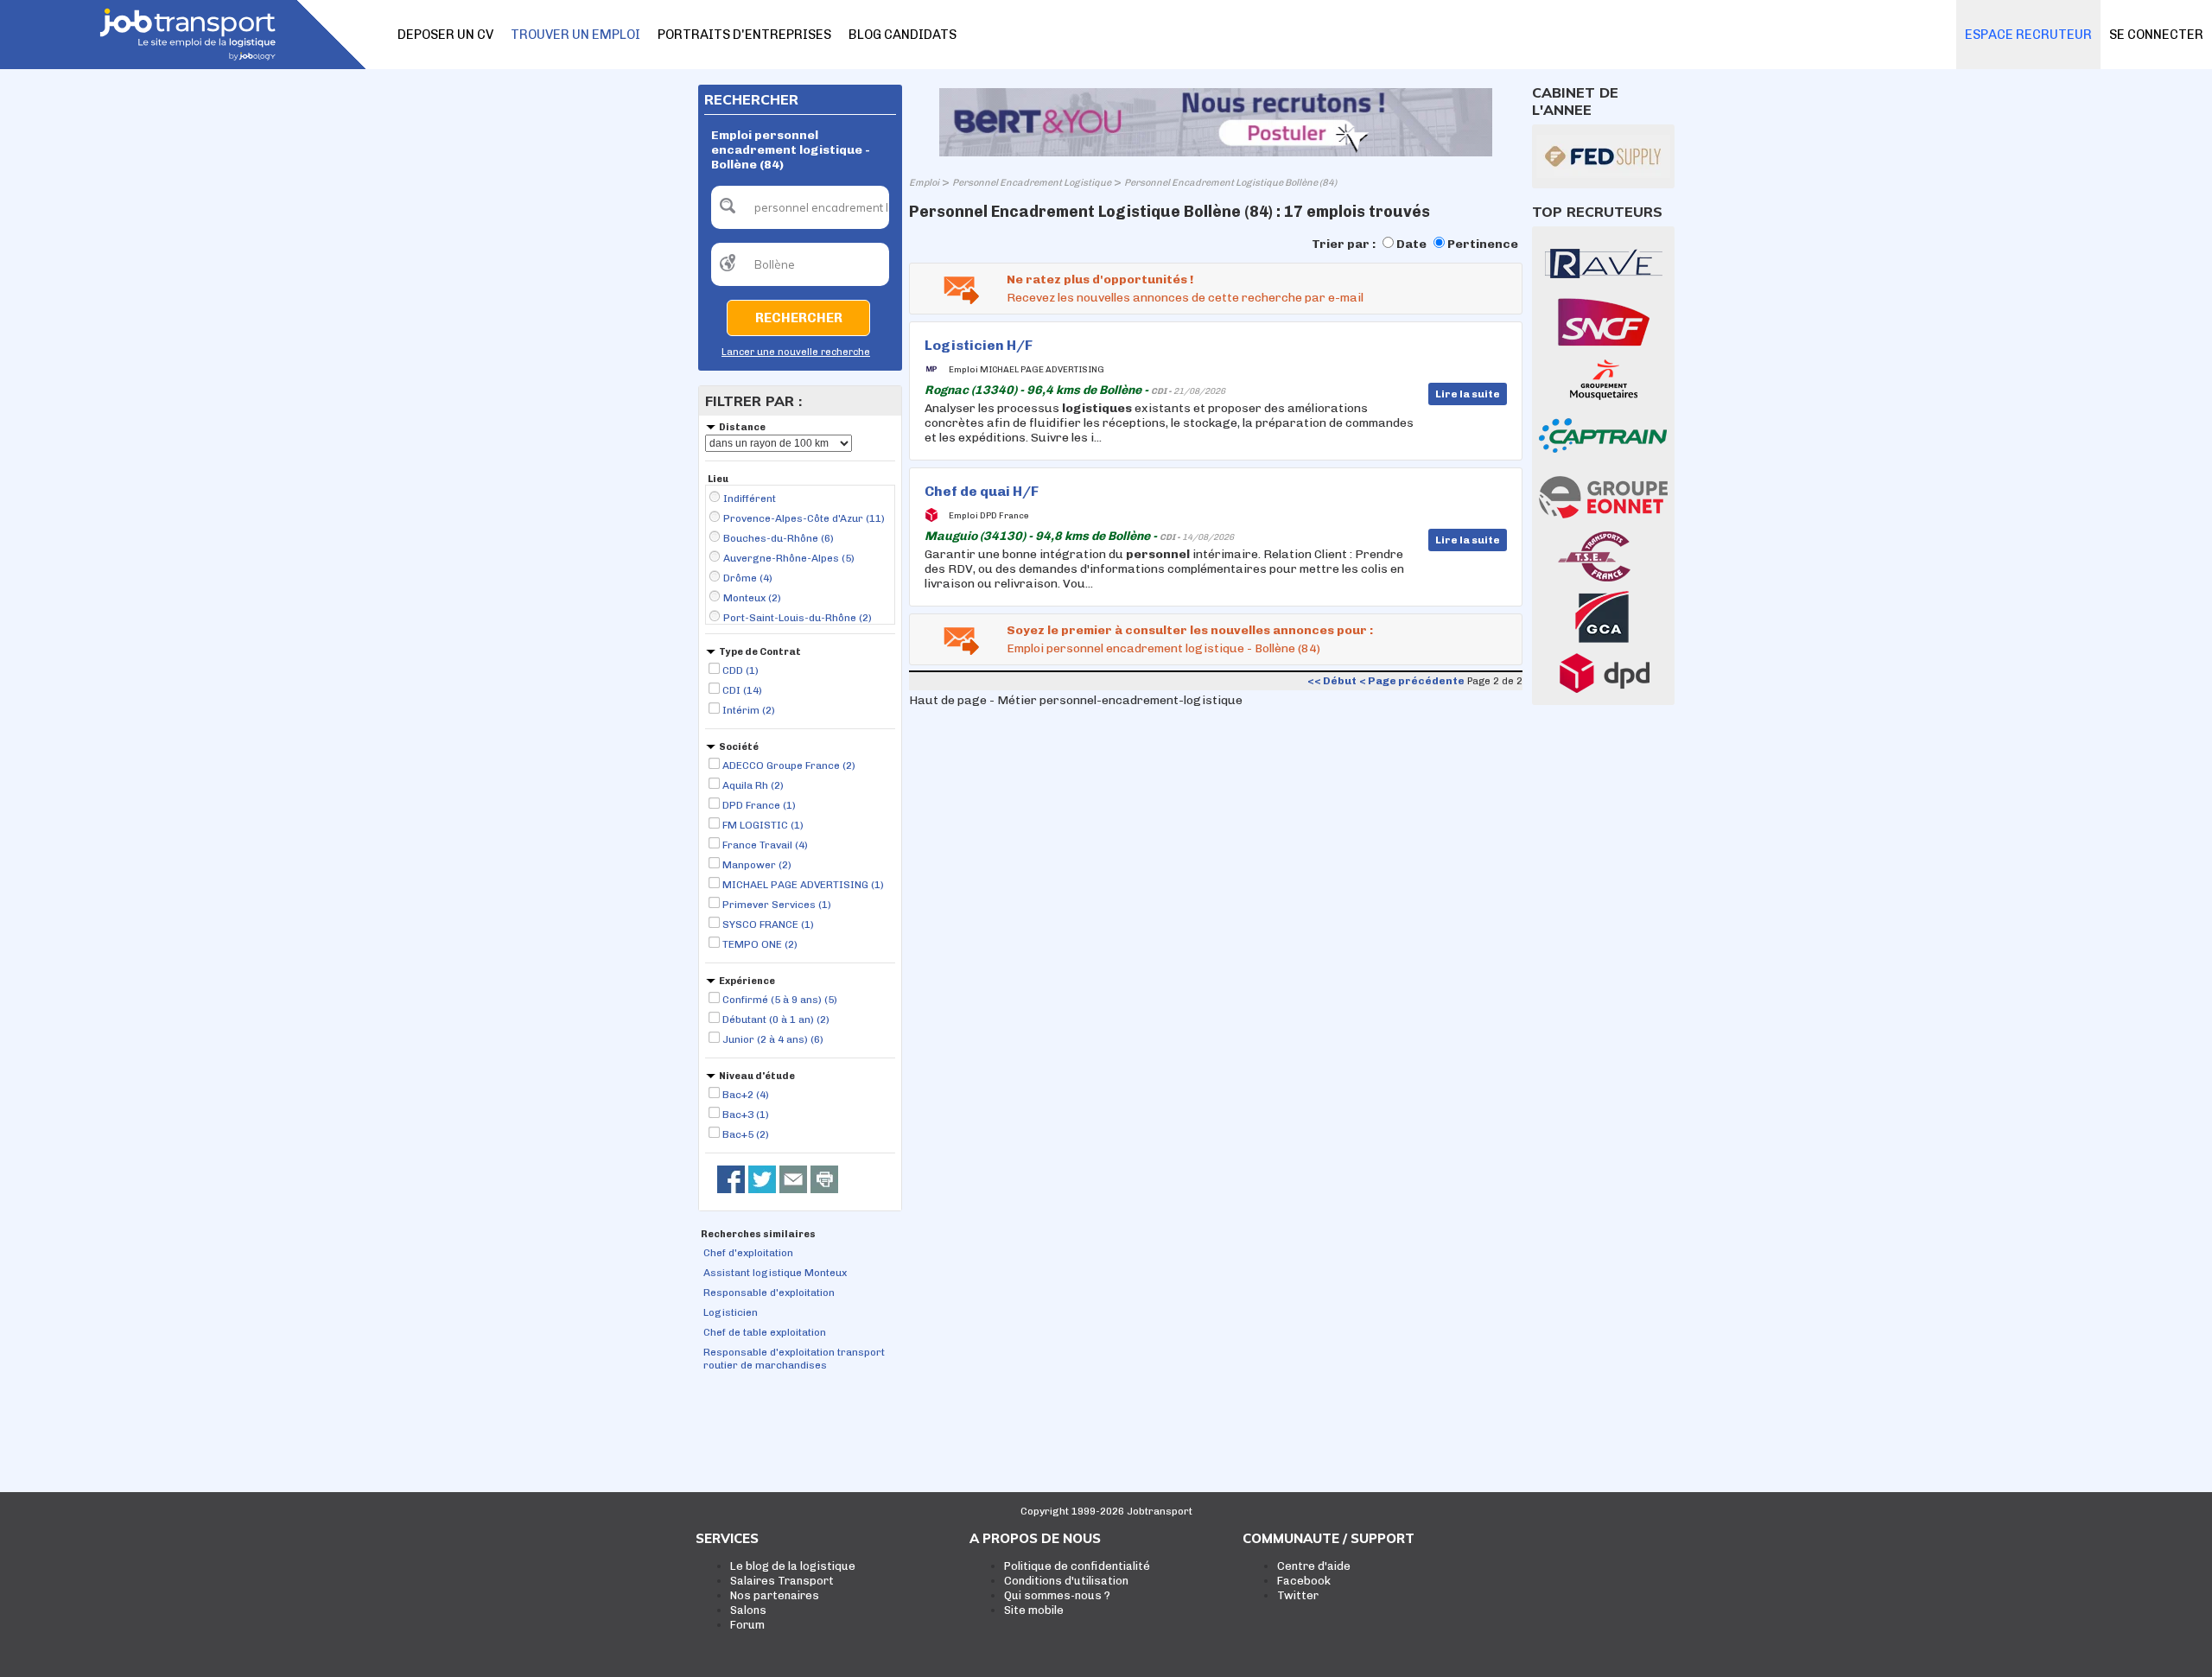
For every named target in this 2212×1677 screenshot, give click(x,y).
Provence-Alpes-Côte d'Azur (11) (804, 518)
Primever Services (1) (777, 905)
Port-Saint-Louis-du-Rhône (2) (798, 618)
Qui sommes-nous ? (1057, 1595)
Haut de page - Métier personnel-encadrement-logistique (1076, 700)
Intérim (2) (749, 710)
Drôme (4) (748, 578)
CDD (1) (741, 670)
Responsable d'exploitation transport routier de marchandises (794, 1359)
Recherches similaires (758, 1234)
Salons (748, 1610)
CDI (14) (742, 690)
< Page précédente (1412, 681)
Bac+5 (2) (746, 1134)
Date (1411, 244)
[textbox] (800, 207)
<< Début (1332, 681)
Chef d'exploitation (748, 1253)
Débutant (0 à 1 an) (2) (776, 1020)
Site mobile (1034, 1610)
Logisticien (731, 1312)
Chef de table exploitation (765, 1332)
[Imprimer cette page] (824, 1179)
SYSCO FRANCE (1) (768, 924)
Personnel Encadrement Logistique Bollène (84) (1230, 183)
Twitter (1298, 1595)
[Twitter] (762, 1179)
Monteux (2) (752, 598)
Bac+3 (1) (746, 1115)
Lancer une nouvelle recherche (796, 352)
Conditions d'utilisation (1066, 1581)
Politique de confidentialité (1077, 1566)
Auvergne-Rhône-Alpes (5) (789, 558)
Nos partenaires (775, 1595)
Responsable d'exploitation (769, 1293)
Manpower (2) (757, 865)
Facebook (1304, 1581)
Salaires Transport (782, 1581)
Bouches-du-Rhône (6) (779, 538)
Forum (747, 1625)
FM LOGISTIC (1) (763, 825)
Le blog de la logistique (793, 1566)
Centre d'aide (1314, 1566)
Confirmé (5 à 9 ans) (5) (780, 1000)
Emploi (924, 183)
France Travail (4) (765, 845)
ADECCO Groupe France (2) (789, 765)
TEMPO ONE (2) (760, 944)
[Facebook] (731, 1179)
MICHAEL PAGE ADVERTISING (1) (803, 885)
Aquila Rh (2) (753, 785)
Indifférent (750, 499)
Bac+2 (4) (746, 1095)
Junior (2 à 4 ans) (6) (773, 1039)
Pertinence (1483, 244)
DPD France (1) (759, 805)
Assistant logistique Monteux (775, 1273)
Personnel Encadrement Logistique (1032, 183)
